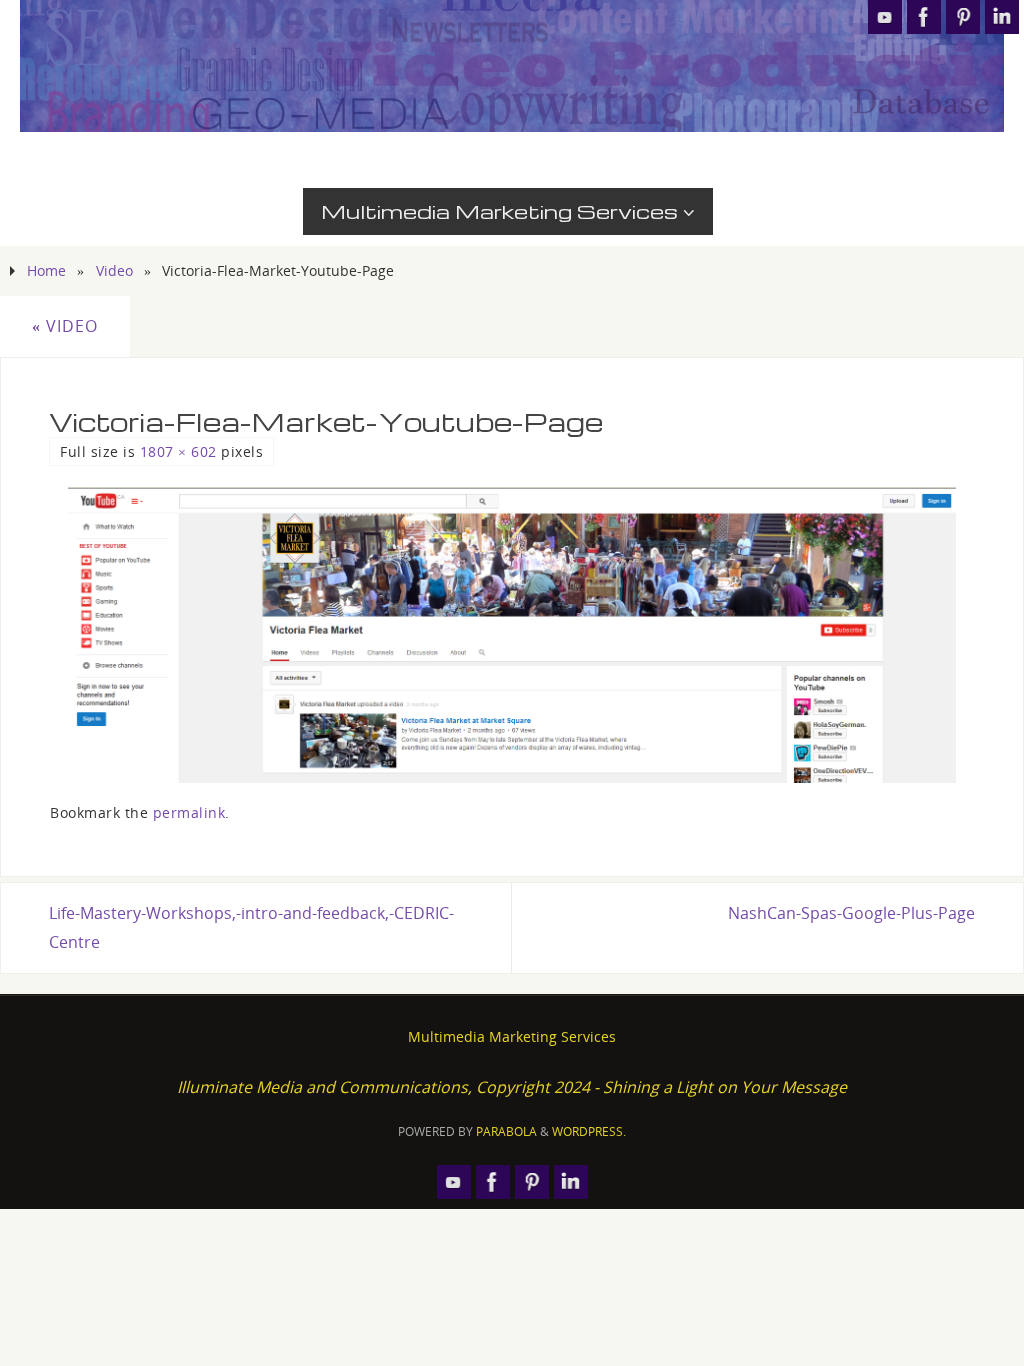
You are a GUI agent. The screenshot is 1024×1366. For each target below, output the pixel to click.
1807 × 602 (178, 451)
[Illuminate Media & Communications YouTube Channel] (885, 17)
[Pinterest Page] (963, 17)
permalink (189, 812)
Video (114, 270)
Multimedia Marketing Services (512, 1036)
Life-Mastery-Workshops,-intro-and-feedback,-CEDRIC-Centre (251, 927)
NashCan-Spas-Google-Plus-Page (851, 913)
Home (46, 270)
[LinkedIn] (1002, 17)
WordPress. (589, 1131)
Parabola (506, 1131)
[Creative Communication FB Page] (924, 17)
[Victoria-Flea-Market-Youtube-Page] (512, 635)
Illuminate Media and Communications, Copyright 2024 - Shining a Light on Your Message (512, 1087)
